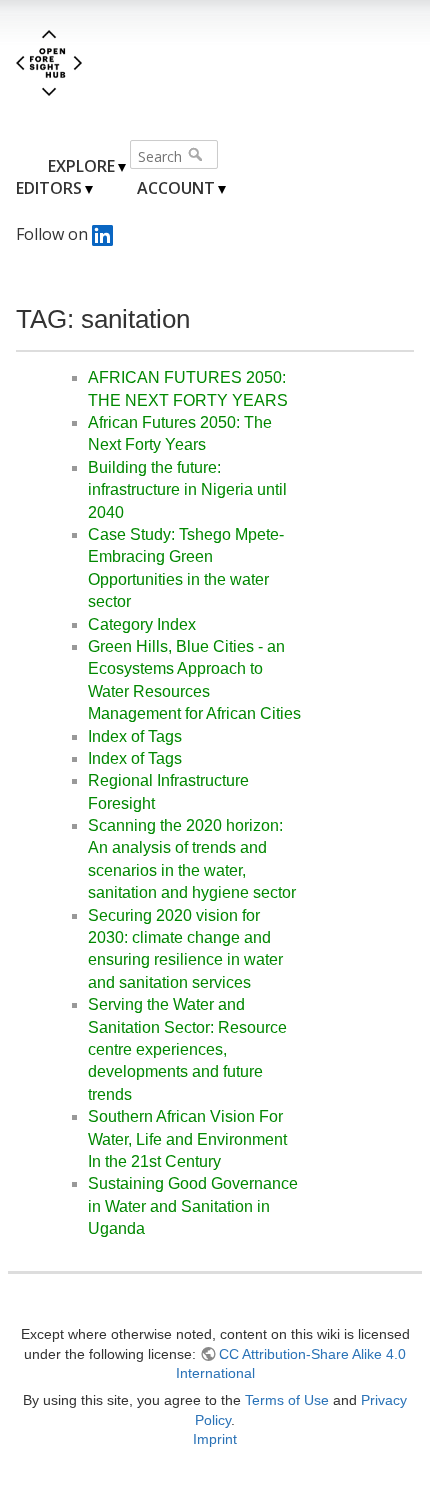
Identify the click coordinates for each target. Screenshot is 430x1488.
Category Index (142, 624)
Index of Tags (135, 736)
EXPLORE (81, 166)
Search (197, 154)
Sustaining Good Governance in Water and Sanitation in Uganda (193, 1206)
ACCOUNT (176, 188)
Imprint (215, 1439)
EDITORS (49, 188)
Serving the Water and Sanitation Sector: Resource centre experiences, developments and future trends (187, 1049)
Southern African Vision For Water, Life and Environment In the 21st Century (187, 1139)
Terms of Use (287, 1400)
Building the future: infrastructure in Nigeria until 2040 (187, 490)
